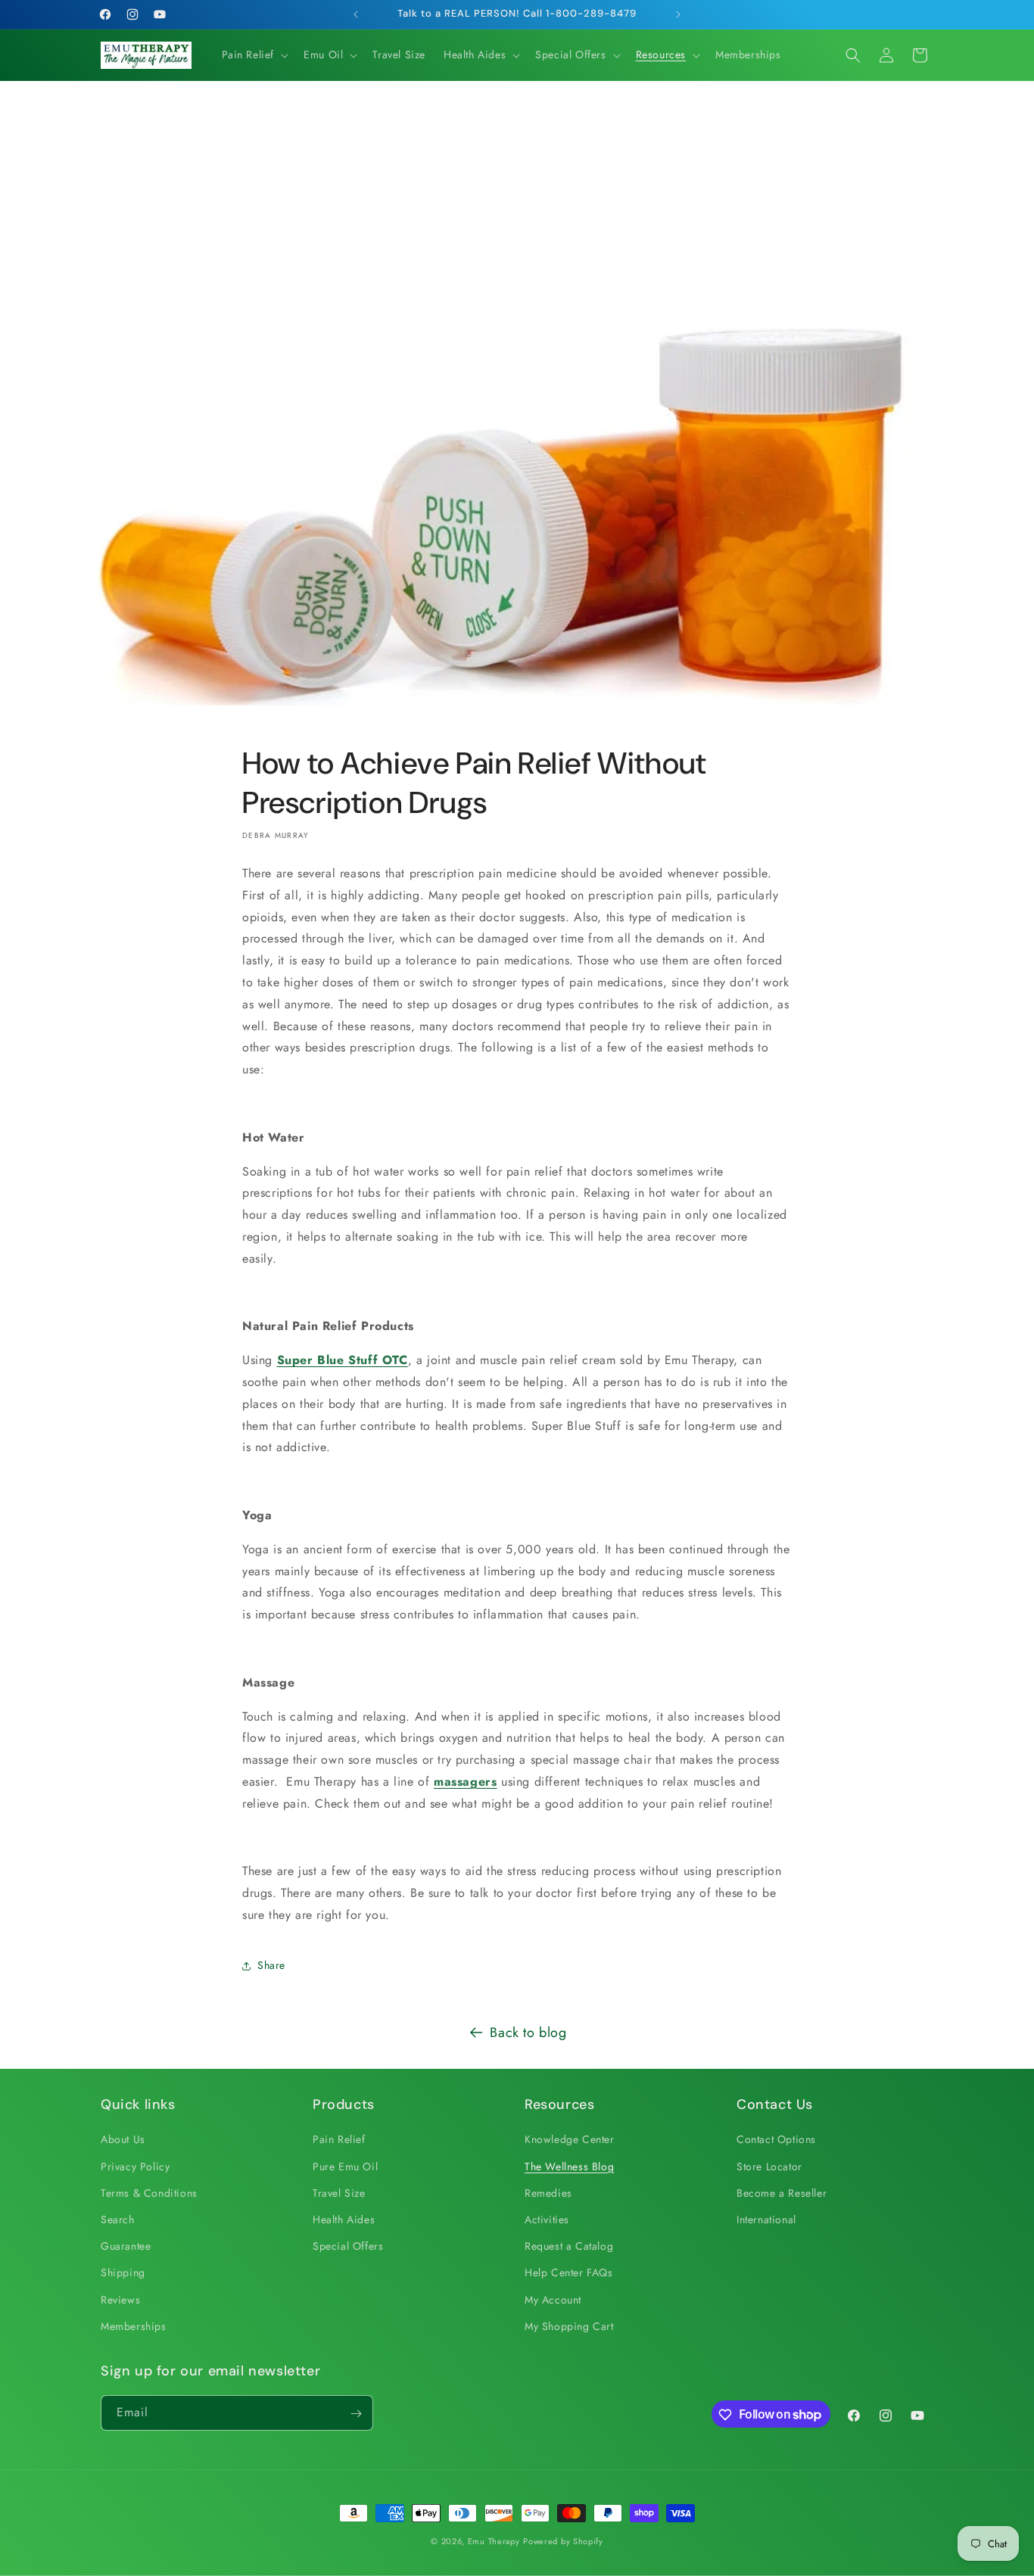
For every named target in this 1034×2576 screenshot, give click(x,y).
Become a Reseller (782, 2193)
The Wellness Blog (569, 2166)
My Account (553, 2300)
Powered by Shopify (563, 2541)
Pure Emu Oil (345, 2166)
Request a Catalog (569, 2246)
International (766, 2219)
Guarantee (126, 2246)
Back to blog (528, 2032)
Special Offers (348, 2246)
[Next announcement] (678, 14)
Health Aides (344, 2219)
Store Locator (769, 2166)
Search (118, 2219)
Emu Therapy (494, 2541)
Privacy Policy (135, 2166)
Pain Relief (339, 2140)
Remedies (548, 2193)
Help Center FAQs (569, 2273)
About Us (123, 2140)
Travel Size (339, 2193)
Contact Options (776, 2140)
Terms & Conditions (149, 2193)
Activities (547, 2219)
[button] (254, 55)
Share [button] (271, 1965)
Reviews (120, 2300)
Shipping (123, 2273)
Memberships (134, 2326)
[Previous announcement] (356, 14)
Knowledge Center (570, 2140)
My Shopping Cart (569, 2326)
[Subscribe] (356, 2414)
